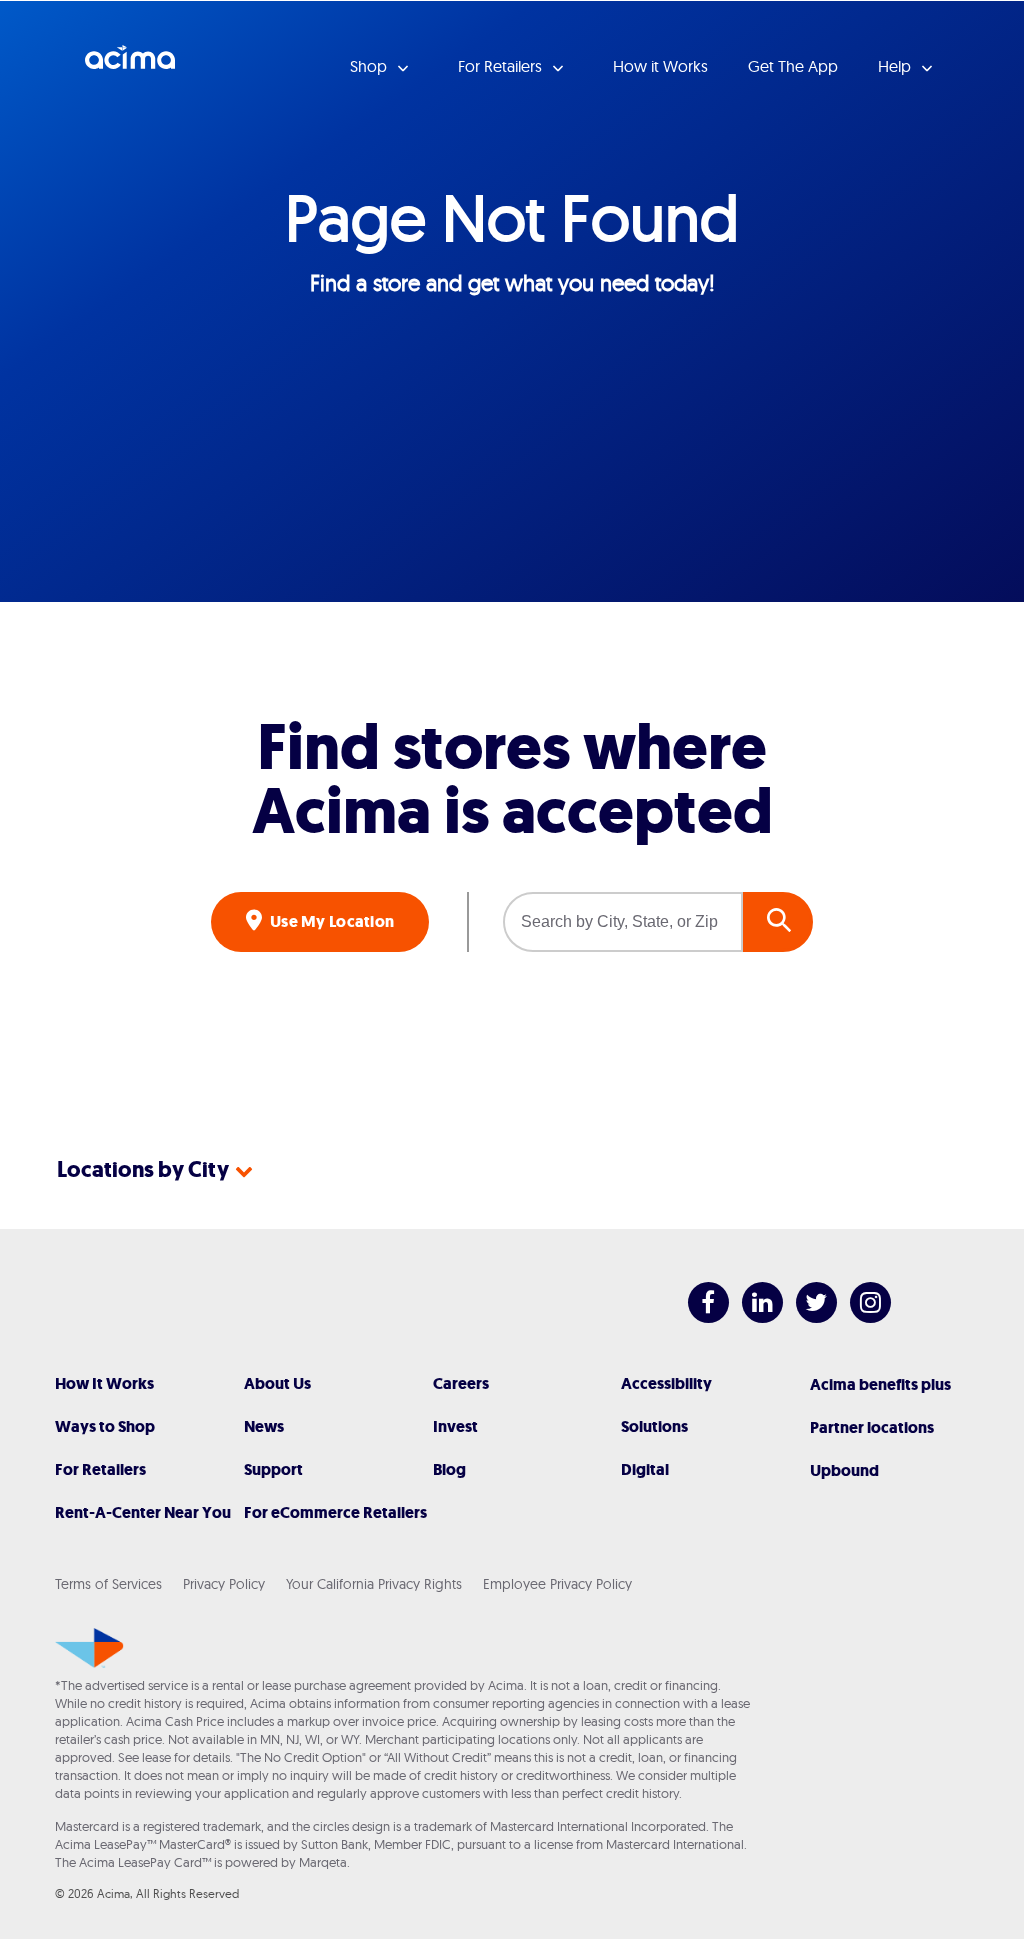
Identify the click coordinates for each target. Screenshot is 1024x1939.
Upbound (844, 1470)
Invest (455, 1426)
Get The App (793, 66)
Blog (449, 1469)
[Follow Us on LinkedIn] (752, 1317)
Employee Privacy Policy (557, 1584)
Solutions (654, 1426)
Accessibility (666, 1383)
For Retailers (100, 1469)
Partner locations (872, 1427)
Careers (461, 1383)
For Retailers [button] (502, 66)
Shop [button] (370, 66)
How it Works (660, 66)
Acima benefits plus (880, 1384)
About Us (277, 1383)
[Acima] (89, 1648)
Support (273, 1469)
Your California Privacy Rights (374, 1584)
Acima (130, 65)
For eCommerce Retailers (335, 1512)
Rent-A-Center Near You (143, 1512)
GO (778, 922)
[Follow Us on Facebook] (698, 1317)
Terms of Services (108, 1584)
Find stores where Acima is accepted (512, 780)
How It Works (104, 1383)
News (264, 1426)
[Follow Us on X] (806, 1317)
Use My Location (331, 921)
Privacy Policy (224, 1584)
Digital (645, 1469)
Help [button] (896, 66)
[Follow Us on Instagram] (860, 1317)
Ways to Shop (105, 1426)
